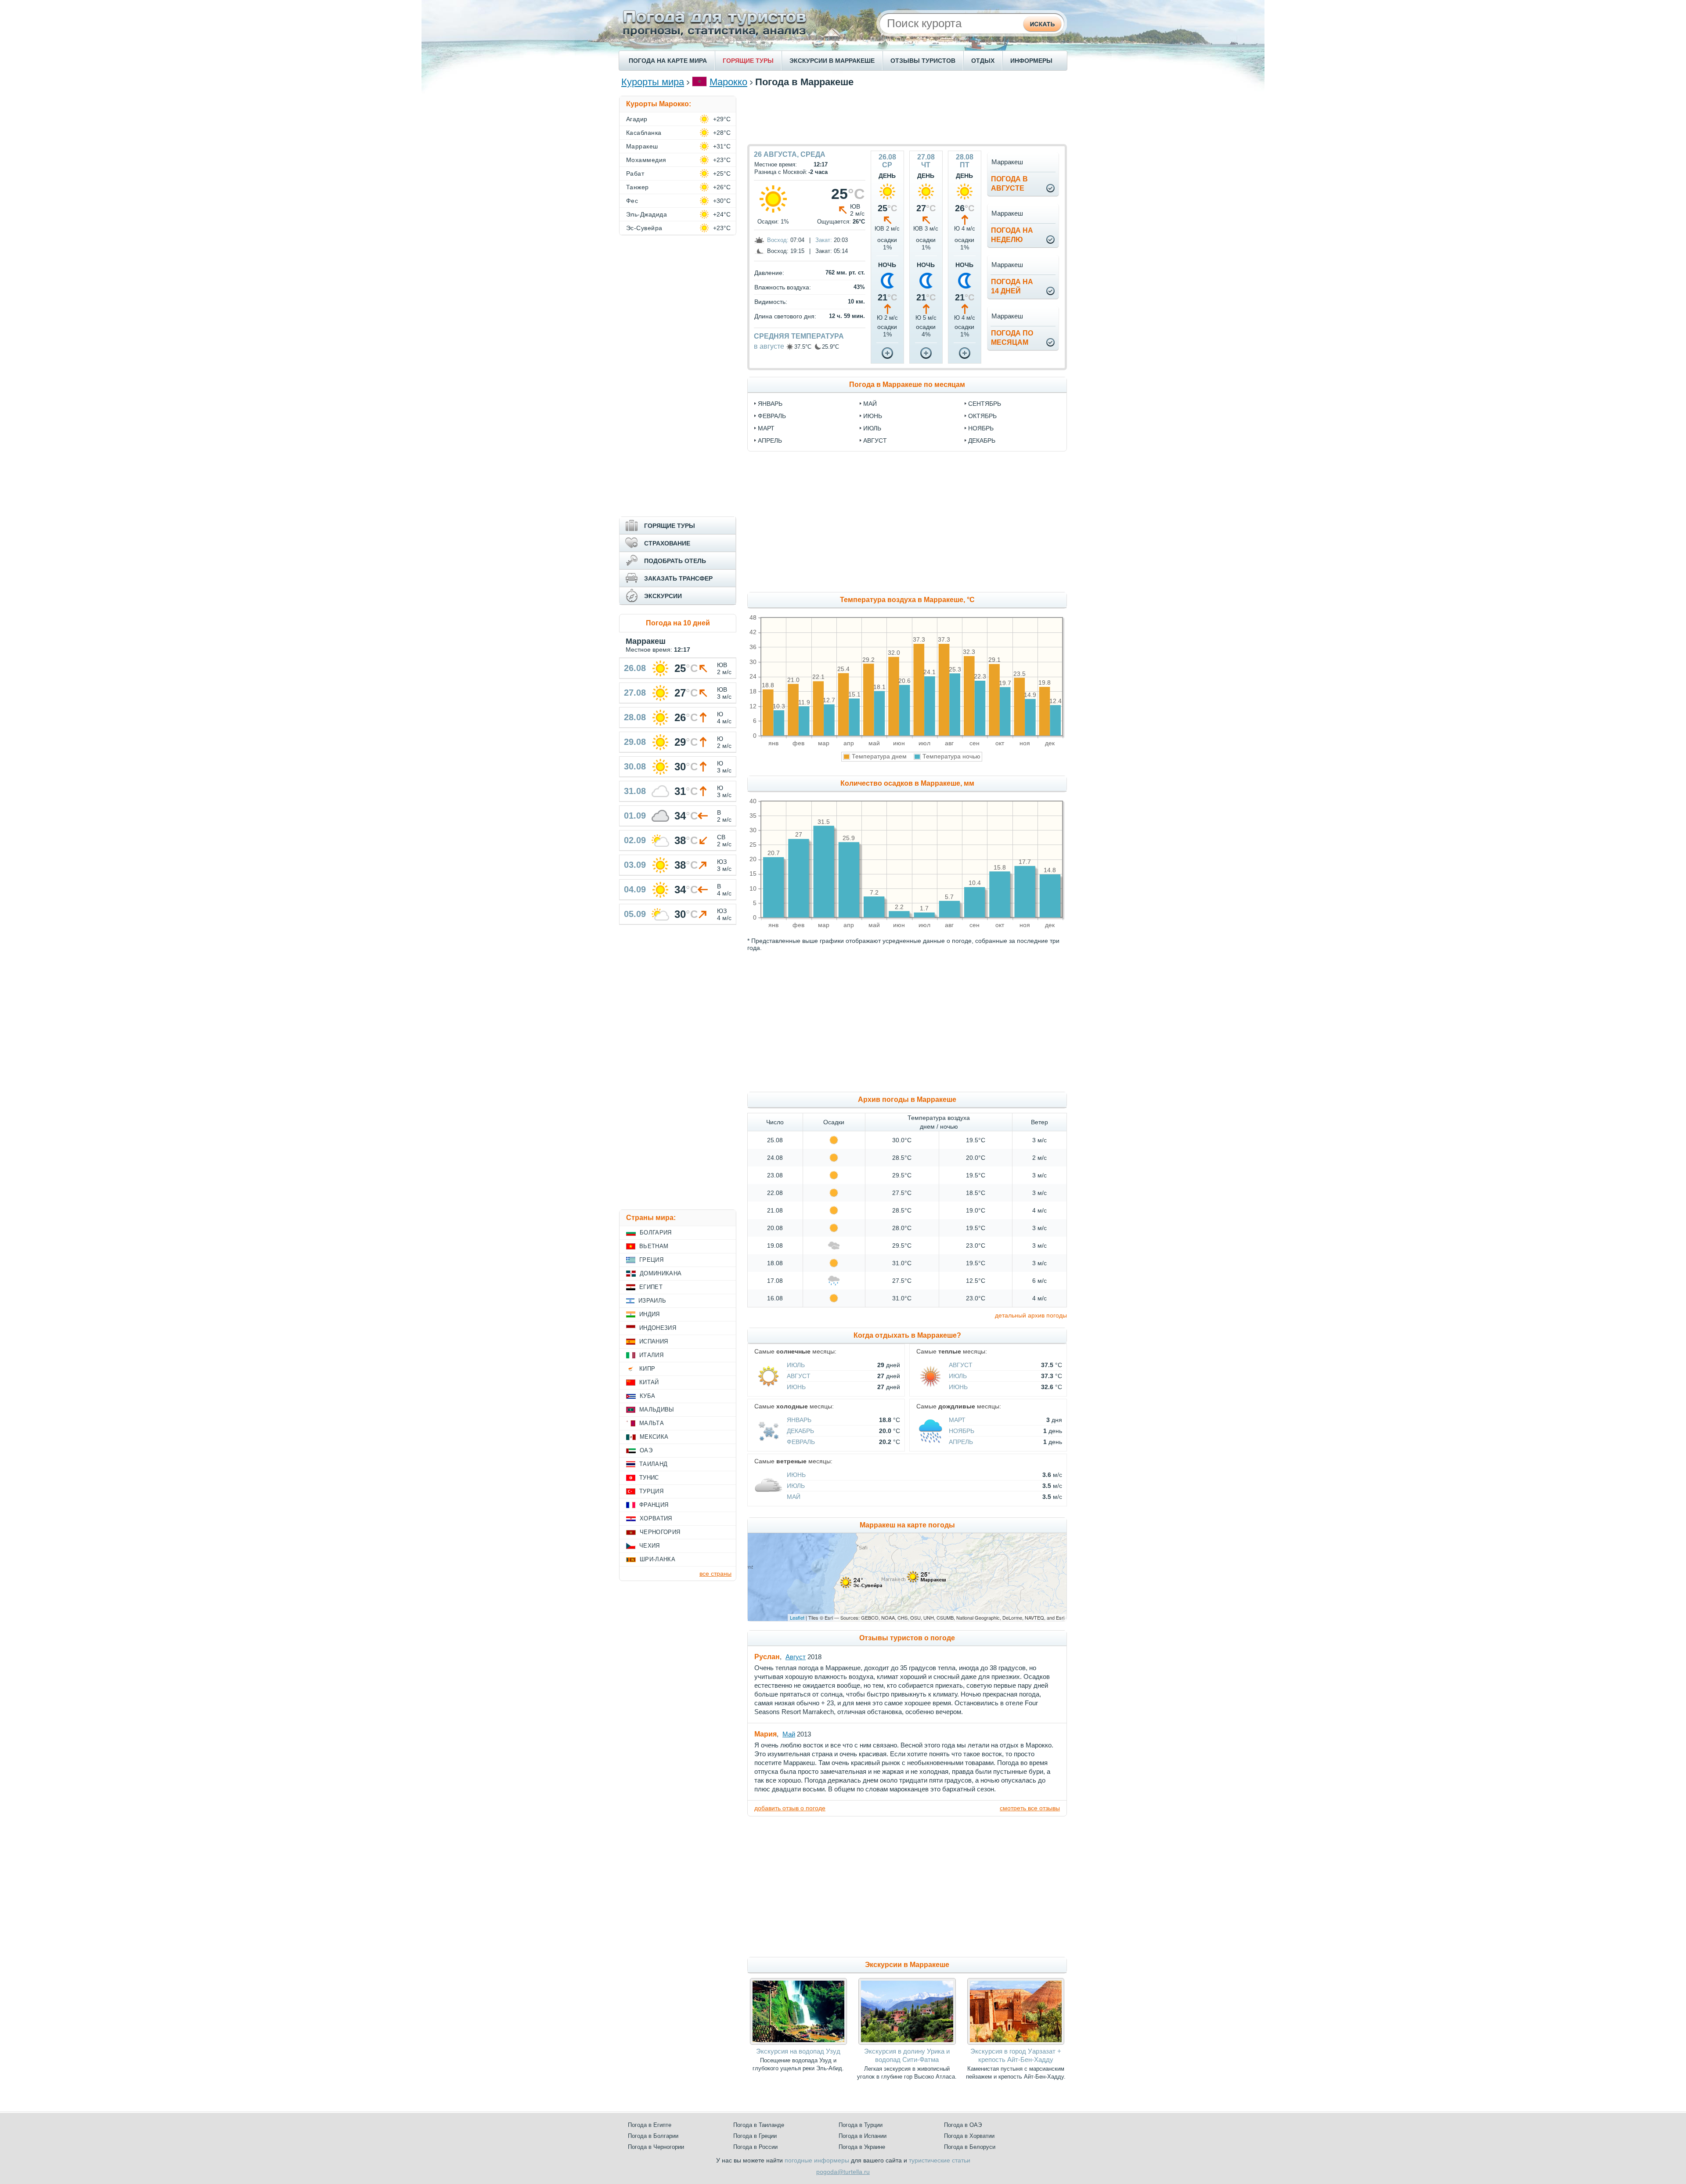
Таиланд (653, 1464)
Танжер (638, 187)
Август (799, 1376)
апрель (770, 440)
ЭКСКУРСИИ (663, 596)
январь (770, 404)
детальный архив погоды (1031, 1315)
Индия (650, 1314)
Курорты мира (653, 82)
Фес (632, 201)
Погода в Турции (861, 2125)
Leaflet (797, 1617)
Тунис (649, 1478)
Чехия (650, 1546)
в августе (769, 346)
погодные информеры (817, 2160)
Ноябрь (962, 1431)
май (870, 404)
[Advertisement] (907, 116)
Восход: (778, 240)
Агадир (637, 119)
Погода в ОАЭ (963, 2125)
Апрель (961, 1442)
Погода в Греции (755, 2136)
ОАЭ (646, 1450)
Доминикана (661, 1273)
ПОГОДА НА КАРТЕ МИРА (668, 61)
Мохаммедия (646, 160)
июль (872, 428)
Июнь (796, 1387)
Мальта (652, 1423)
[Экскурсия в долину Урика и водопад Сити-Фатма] (907, 2043)
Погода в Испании (863, 2136)
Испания (654, 1341)
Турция (651, 1491)
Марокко (728, 82)
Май (794, 1497)
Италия (651, 1355)
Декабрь (800, 1431)
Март (957, 1420)
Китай (649, 1382)
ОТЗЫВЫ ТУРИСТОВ (923, 61)
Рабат (635, 173)
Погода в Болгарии (653, 2136)
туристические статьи (940, 2160)
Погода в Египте (650, 2125)
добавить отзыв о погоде (790, 1808)
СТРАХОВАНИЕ (667, 543)
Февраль (801, 1442)
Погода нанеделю (1012, 235)
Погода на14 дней (1012, 286)
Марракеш (642, 146)
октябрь (982, 416)
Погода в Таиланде (759, 2125)
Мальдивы (657, 1410)
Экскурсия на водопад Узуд (798, 2051)
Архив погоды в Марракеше (907, 1099)
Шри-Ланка (657, 1559)
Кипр (647, 1369)
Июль (796, 1365)
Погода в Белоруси (970, 2147)
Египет (651, 1287)
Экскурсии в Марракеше (907, 1965)
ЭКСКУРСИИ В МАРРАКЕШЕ (832, 61)
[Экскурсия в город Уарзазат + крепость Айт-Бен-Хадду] (1016, 2043)
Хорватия (656, 1518)
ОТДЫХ (983, 61)
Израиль (652, 1301)
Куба (647, 1396)
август (875, 440)
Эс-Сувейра (644, 228)
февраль (772, 416)
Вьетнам (654, 1246)
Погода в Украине (862, 2147)
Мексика (654, 1437)
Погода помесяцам (1012, 338)
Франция (654, 1505)
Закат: (824, 240)
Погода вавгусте (1009, 184)
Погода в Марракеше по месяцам (907, 384)
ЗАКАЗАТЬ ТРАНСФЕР (678, 578)
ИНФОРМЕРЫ (1031, 61)
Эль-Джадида (647, 214)
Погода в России (755, 2147)
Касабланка (644, 133)
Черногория (660, 1532)
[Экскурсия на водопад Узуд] (798, 2043)
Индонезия (658, 1328)
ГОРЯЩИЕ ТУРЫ (748, 61)
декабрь (982, 440)
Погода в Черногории (656, 2147)
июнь (873, 416)
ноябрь (981, 428)
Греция (651, 1260)
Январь (799, 1420)
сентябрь (985, 404)
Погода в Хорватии (969, 2136)
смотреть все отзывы (1030, 1808)
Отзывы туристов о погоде (907, 1638)
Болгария (656, 1233)
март (766, 428)
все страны (715, 1574)
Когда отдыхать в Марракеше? (907, 1335)
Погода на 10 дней (678, 623)
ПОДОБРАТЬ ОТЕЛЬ (675, 561)
